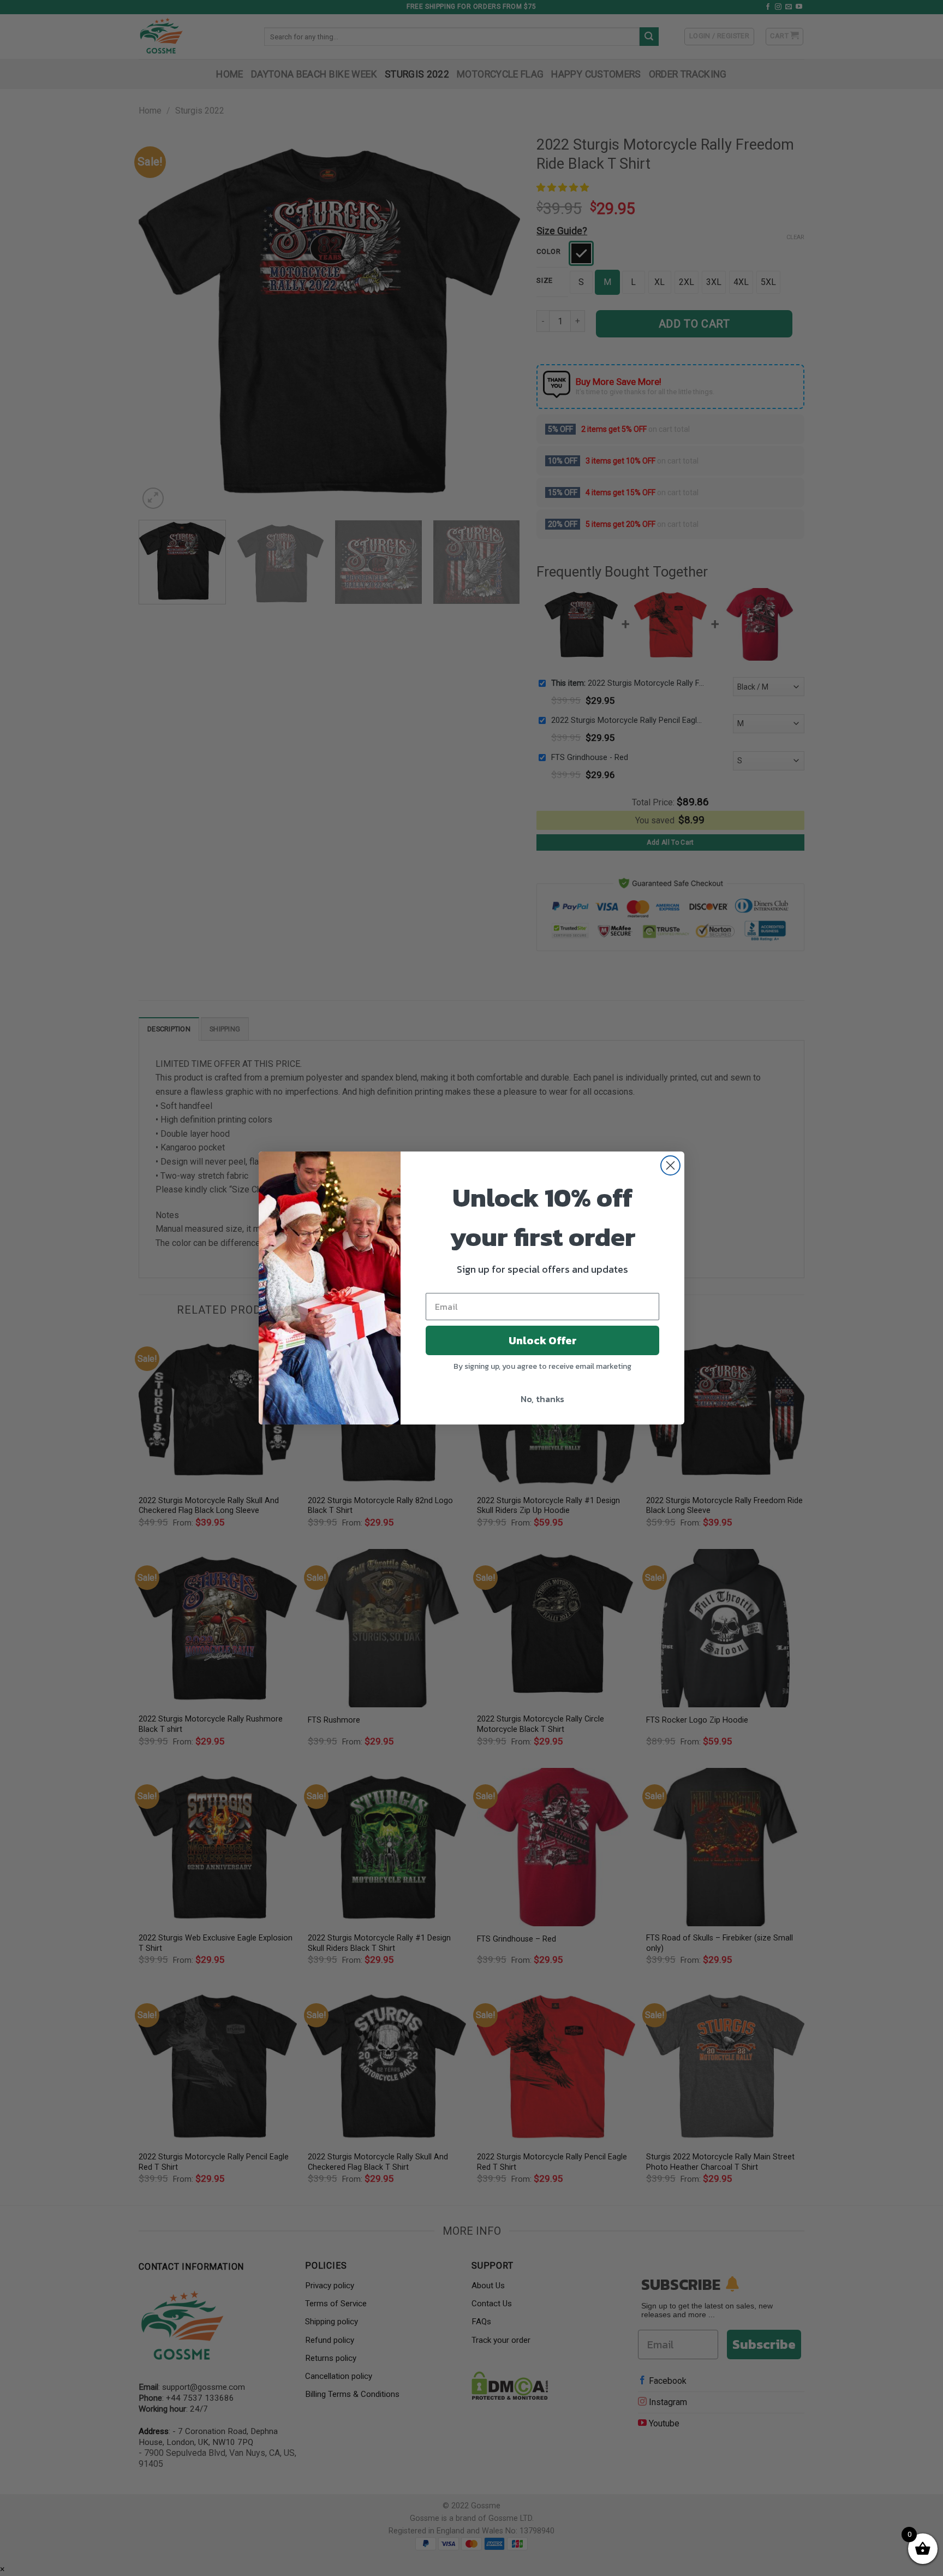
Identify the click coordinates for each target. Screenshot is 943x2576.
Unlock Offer (543, 1340)
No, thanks (542, 1399)
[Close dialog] (670, 1165)
